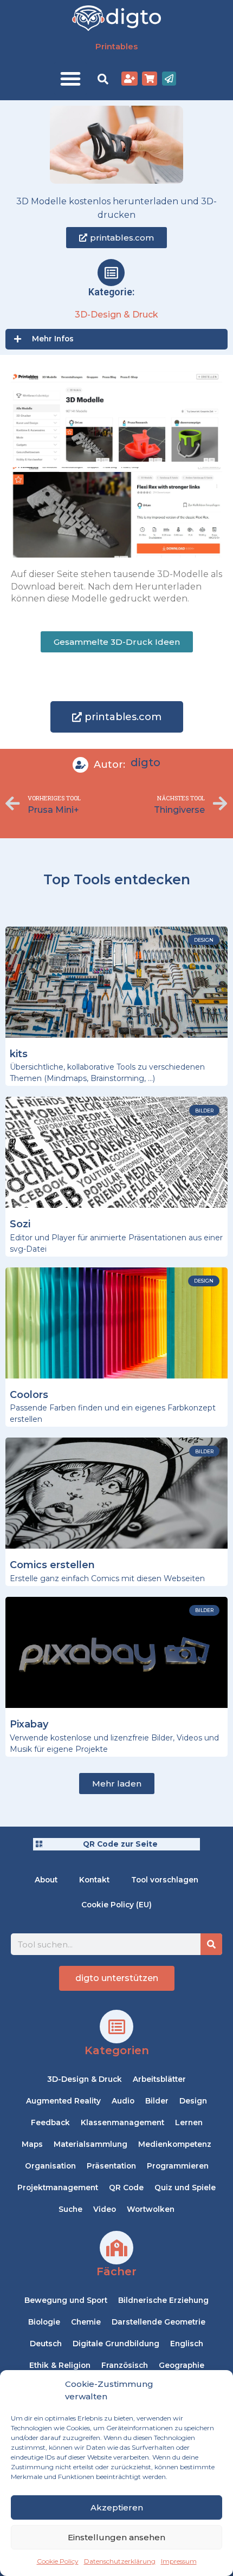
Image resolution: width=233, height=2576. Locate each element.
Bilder (157, 2101)
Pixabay (29, 1724)
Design (193, 2101)
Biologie (44, 2322)
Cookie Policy (58, 2561)
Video (105, 2209)
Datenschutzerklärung (120, 2561)
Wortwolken (151, 2209)
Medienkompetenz (175, 2144)
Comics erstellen (52, 1565)
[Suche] (211, 1944)
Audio (123, 2101)
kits (19, 1054)
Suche (70, 2209)
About (46, 1880)
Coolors (29, 1395)
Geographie (182, 2365)
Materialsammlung (90, 2144)
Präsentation (111, 2166)
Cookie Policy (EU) (116, 1905)
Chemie (86, 2322)
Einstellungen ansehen (116, 2537)
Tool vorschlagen (165, 1880)
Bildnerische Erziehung (163, 2300)
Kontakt (94, 1880)
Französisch (125, 2365)
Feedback (50, 2122)
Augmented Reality (63, 2101)
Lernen (189, 2122)
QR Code (126, 2187)
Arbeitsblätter (159, 2079)
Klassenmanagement (122, 2122)
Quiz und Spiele (185, 2187)
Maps (32, 2144)
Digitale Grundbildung (116, 2344)
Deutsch (46, 2344)
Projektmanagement (58, 2187)
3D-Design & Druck (116, 315)
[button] (70, 79)
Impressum (179, 2561)
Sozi (20, 1224)
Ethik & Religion (60, 2365)
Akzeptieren (117, 2507)
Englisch (187, 2344)
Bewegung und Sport (66, 2300)
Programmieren (178, 2166)
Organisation (50, 2166)
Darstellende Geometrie (158, 2322)
